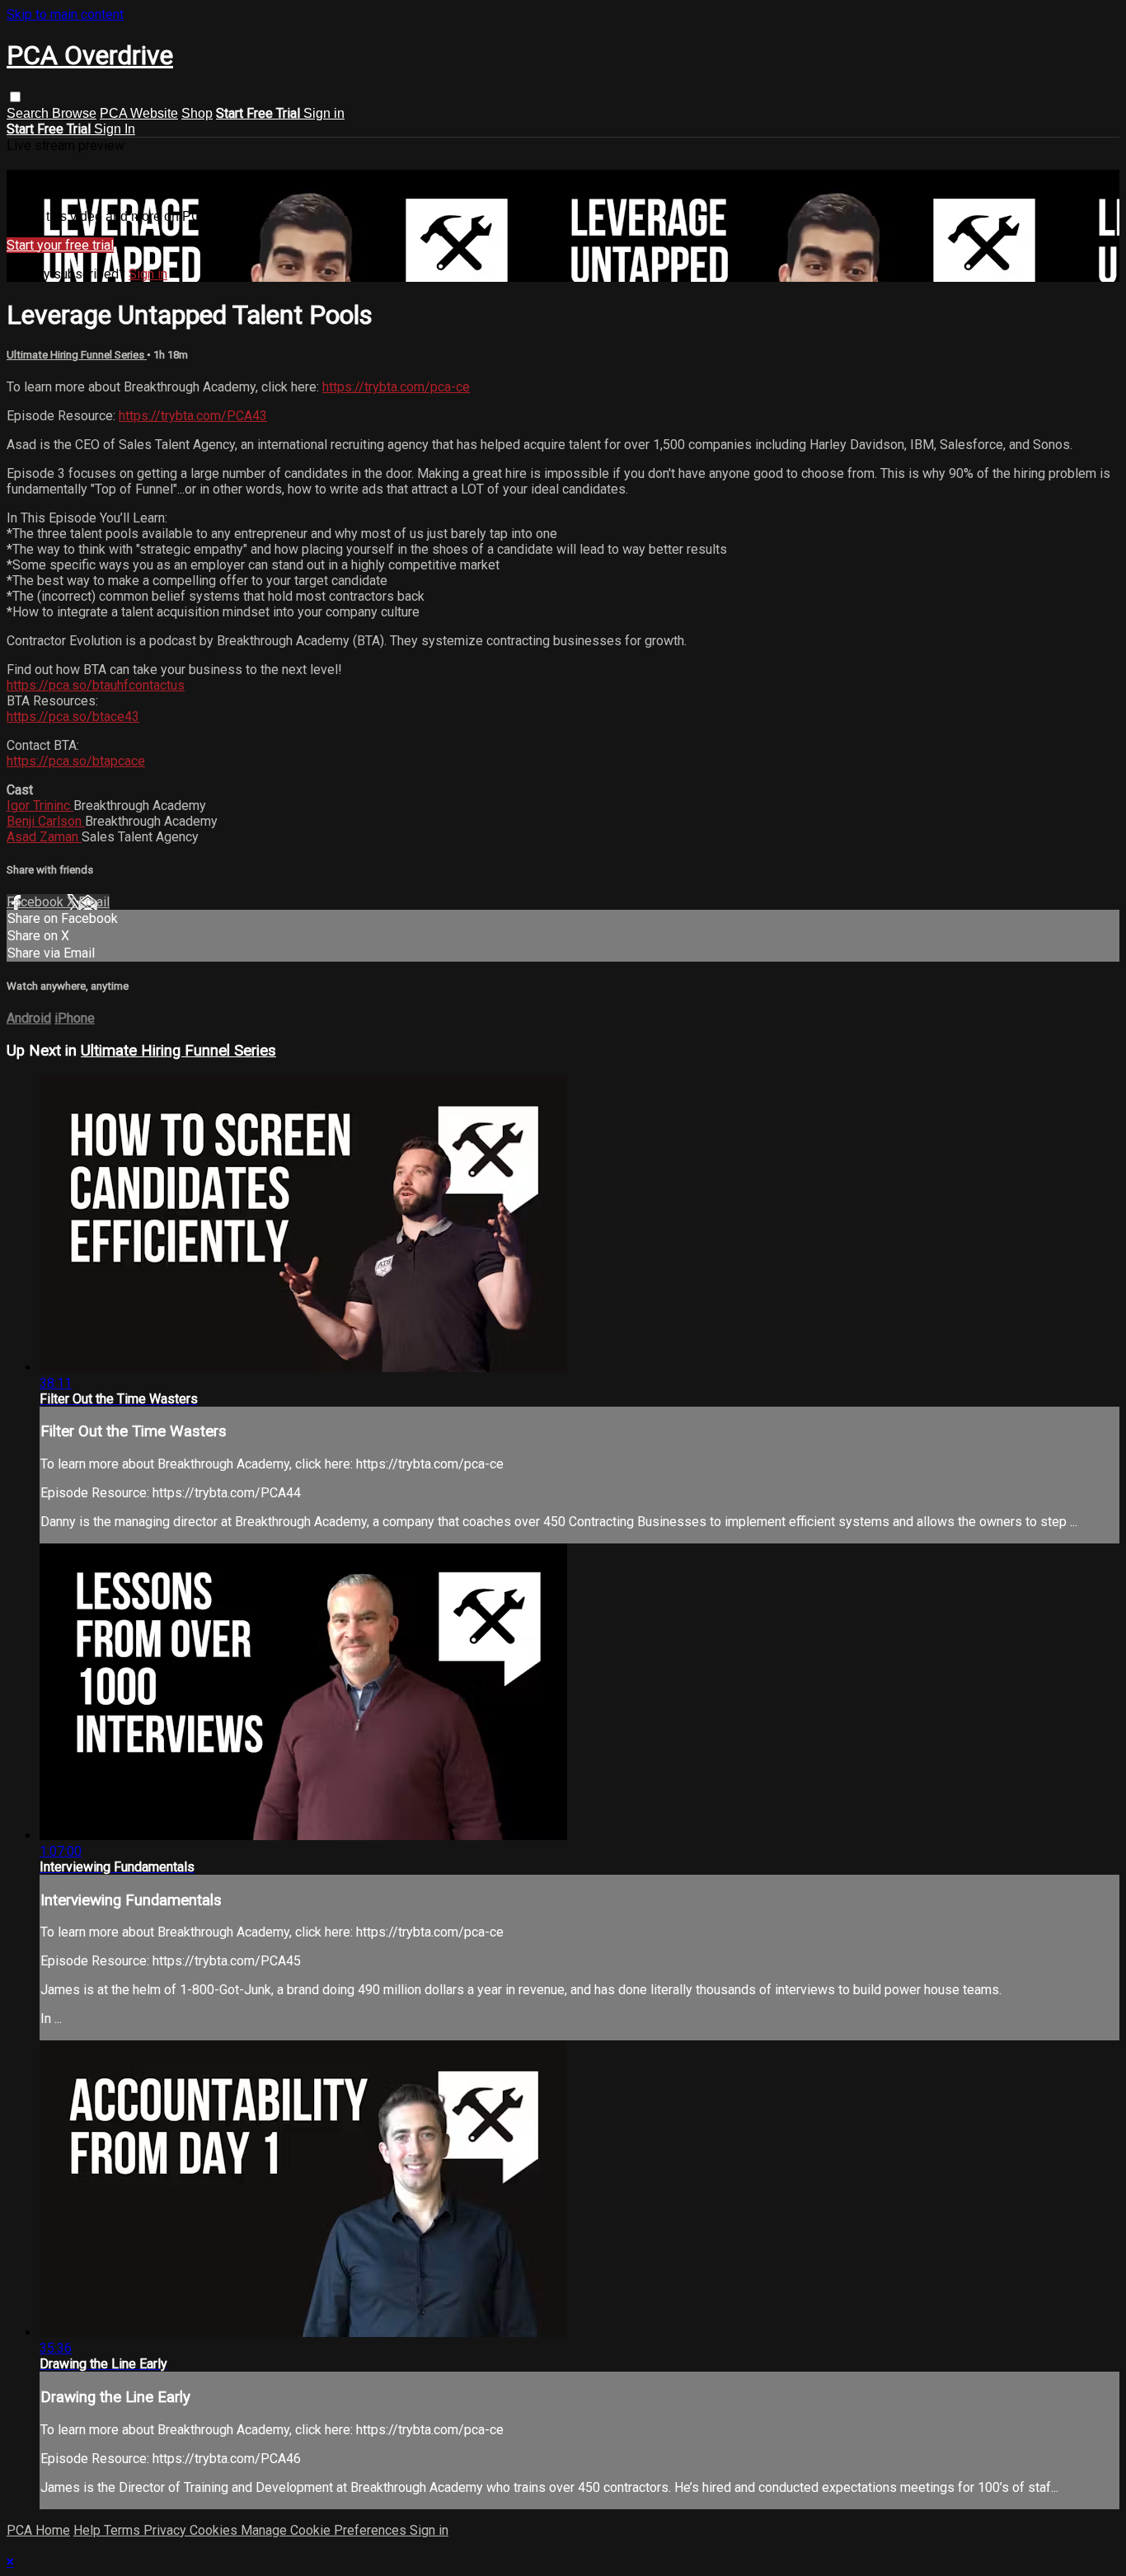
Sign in (324, 113)
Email (94, 902)
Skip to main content (65, 14)
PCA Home (38, 2530)
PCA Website (139, 113)
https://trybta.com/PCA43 (193, 416)
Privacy (167, 2530)
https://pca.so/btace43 (73, 717)
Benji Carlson (46, 821)
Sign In (115, 129)
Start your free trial (60, 245)
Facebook (37, 902)
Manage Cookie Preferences (325, 2530)
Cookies (215, 2530)
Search (29, 113)
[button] (15, 97)
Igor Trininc (40, 806)
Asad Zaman (44, 837)
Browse (74, 113)
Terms (124, 2530)
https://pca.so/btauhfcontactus (96, 685)
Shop (197, 113)
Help (89, 2530)
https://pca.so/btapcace (76, 761)
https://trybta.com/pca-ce (396, 387)
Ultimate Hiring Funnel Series (77, 355)
